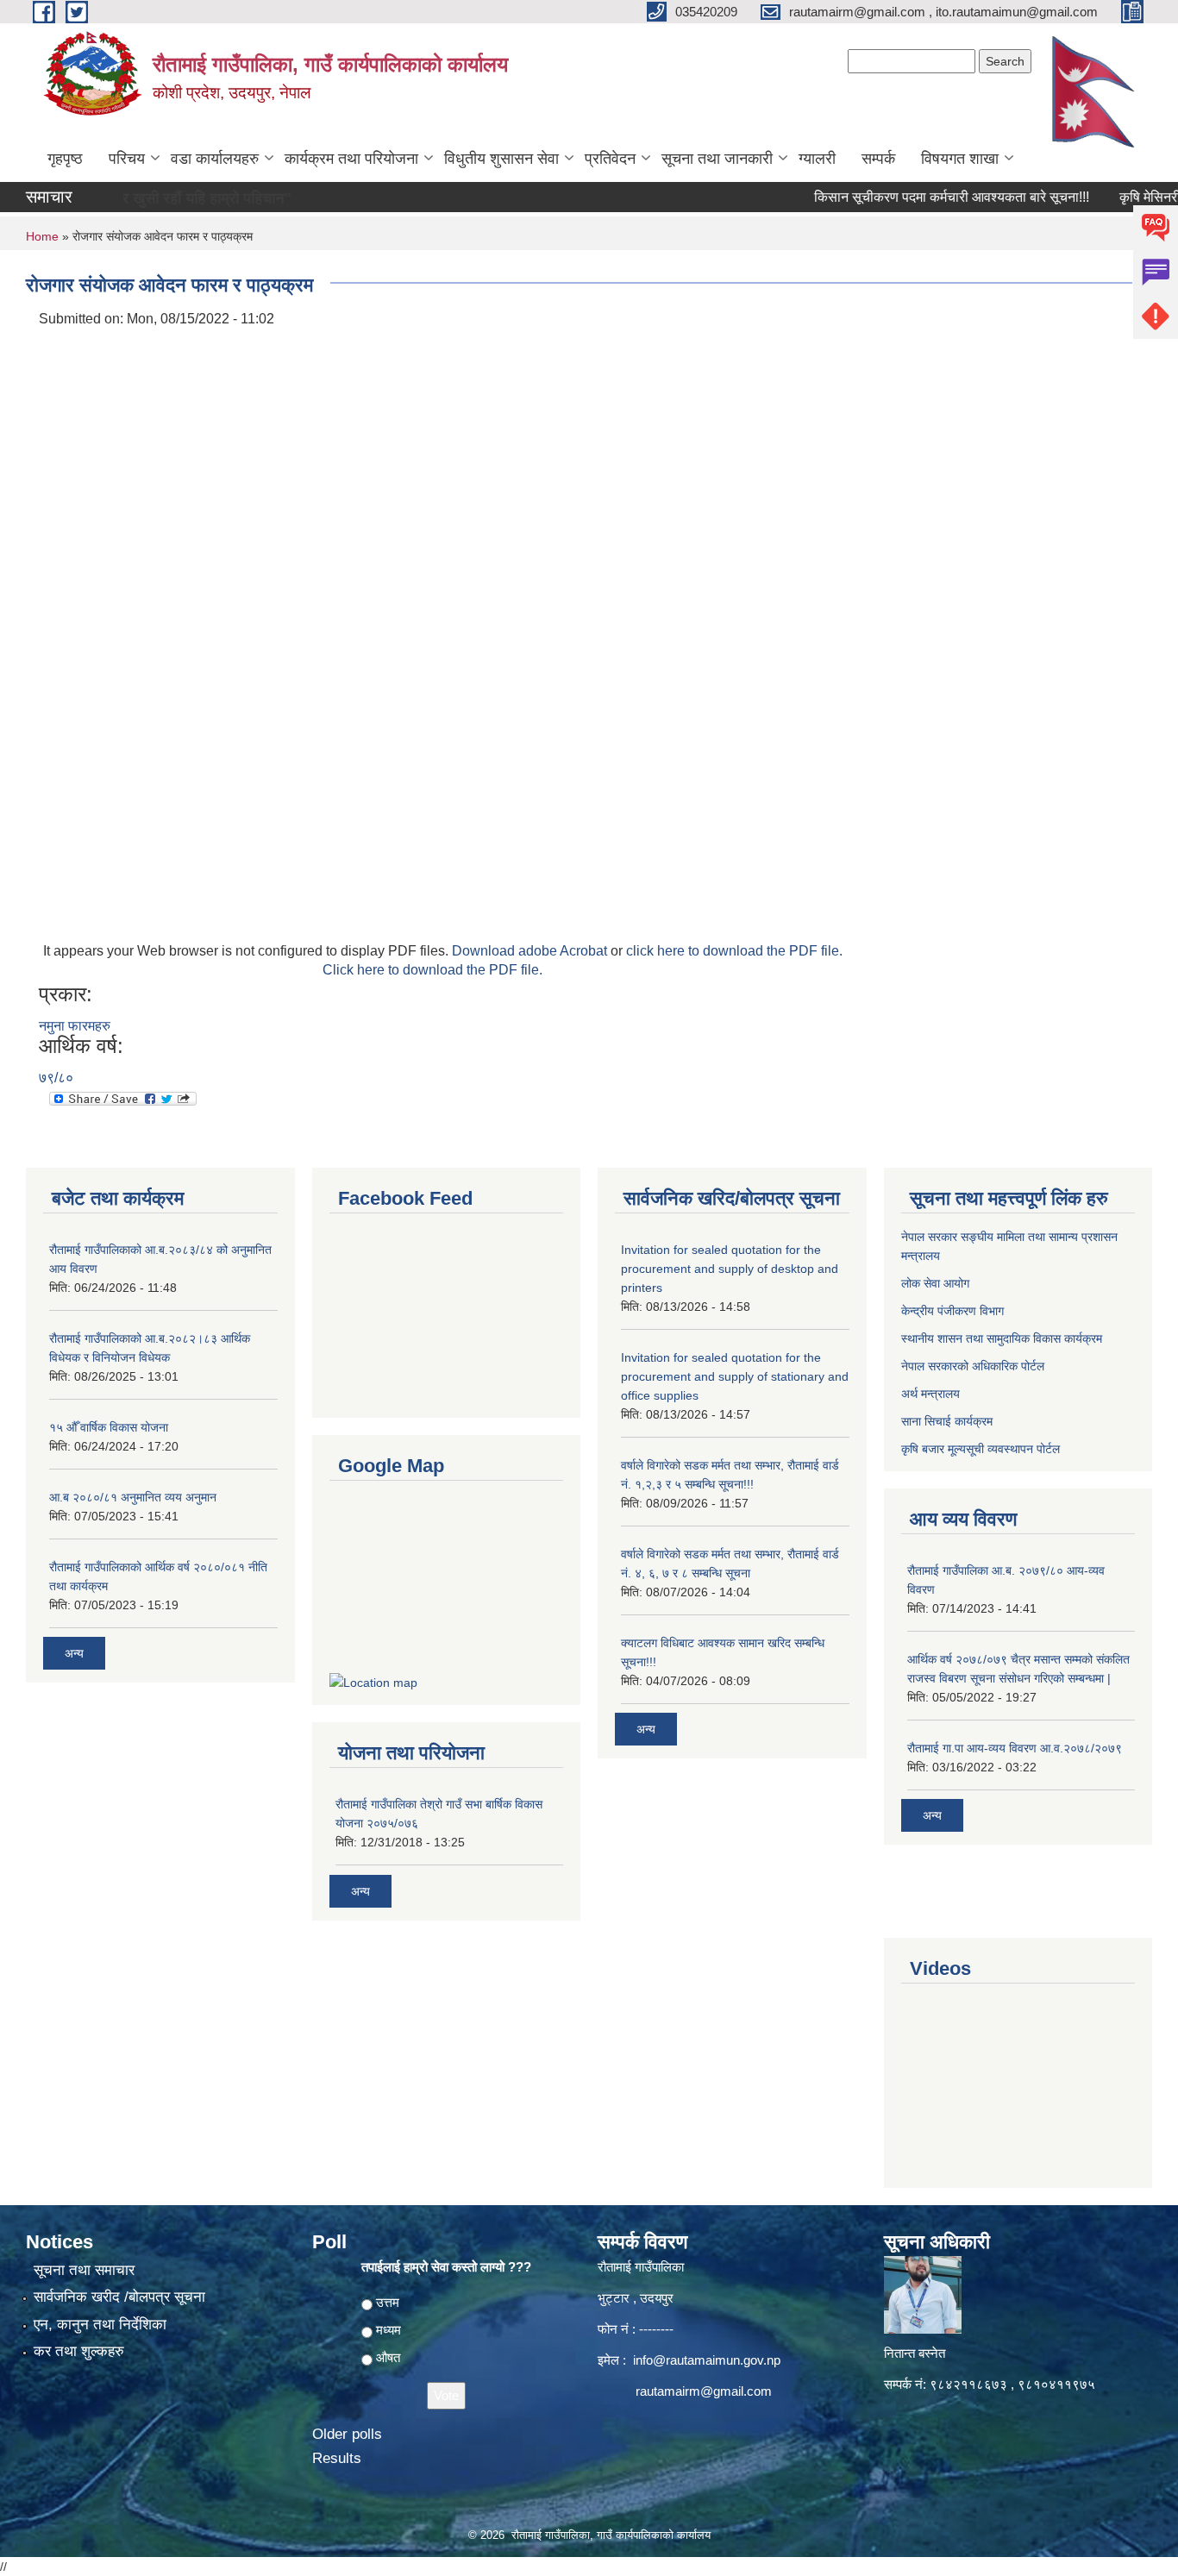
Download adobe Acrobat (531, 951)
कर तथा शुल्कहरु (79, 2351)
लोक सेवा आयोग (935, 1283)
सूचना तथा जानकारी (717, 159)
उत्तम (388, 2302)
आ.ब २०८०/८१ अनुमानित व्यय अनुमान (133, 1497)
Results (337, 2458)
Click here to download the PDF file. (432, 970)
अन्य (74, 1653)
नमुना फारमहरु (75, 1026)
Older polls (347, 2434)
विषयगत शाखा (960, 159)
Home (42, 236)
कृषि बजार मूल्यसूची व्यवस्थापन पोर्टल (981, 1449)
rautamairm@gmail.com (704, 2391)
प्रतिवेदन (610, 159)
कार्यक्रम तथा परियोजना (351, 159)
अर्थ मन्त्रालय (930, 1394)
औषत (388, 2357)
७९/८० (56, 1078)
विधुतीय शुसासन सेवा (501, 159)
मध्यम (388, 2330)
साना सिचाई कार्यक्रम (947, 1421)
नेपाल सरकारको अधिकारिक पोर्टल (973, 1366)
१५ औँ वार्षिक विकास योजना (109, 1427)
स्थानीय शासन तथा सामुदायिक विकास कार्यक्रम (1002, 1338)
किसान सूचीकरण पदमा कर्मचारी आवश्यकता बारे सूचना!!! (915, 197)
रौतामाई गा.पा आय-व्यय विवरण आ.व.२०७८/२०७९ (1015, 1748)
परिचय (127, 159)
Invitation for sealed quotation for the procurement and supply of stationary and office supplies (735, 1376)
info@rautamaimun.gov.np (707, 2360)
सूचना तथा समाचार (84, 2270)
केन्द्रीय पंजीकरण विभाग (952, 1311)
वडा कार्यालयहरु (215, 159)
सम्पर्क (878, 159)
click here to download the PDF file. (734, 951)
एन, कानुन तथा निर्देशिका (100, 2325)
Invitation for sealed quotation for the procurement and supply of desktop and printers (730, 1269)
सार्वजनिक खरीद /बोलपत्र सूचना (119, 2297)
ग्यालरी (817, 159)
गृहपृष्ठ (65, 159)
